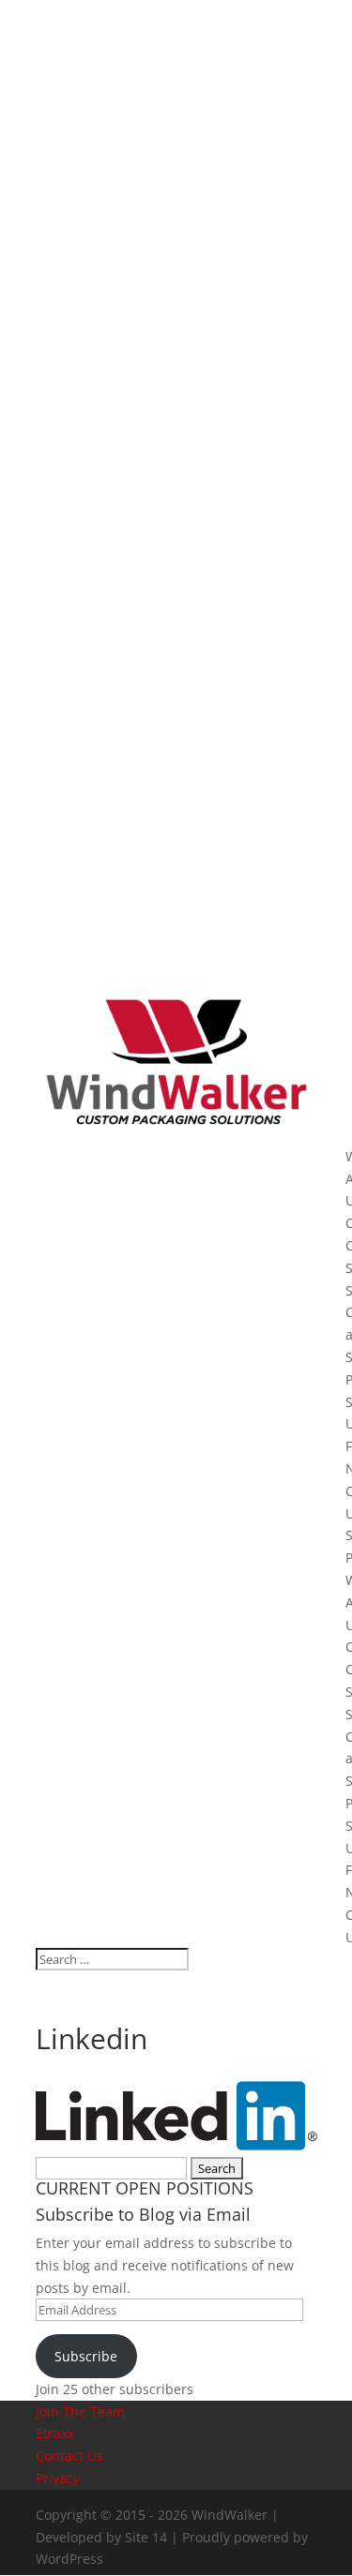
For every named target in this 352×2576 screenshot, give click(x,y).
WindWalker (230, 2515)
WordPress (69, 2559)
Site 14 (146, 2537)
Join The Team (80, 2411)
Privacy (58, 2478)
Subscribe (86, 2356)
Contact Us (69, 2456)
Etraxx (55, 2433)
